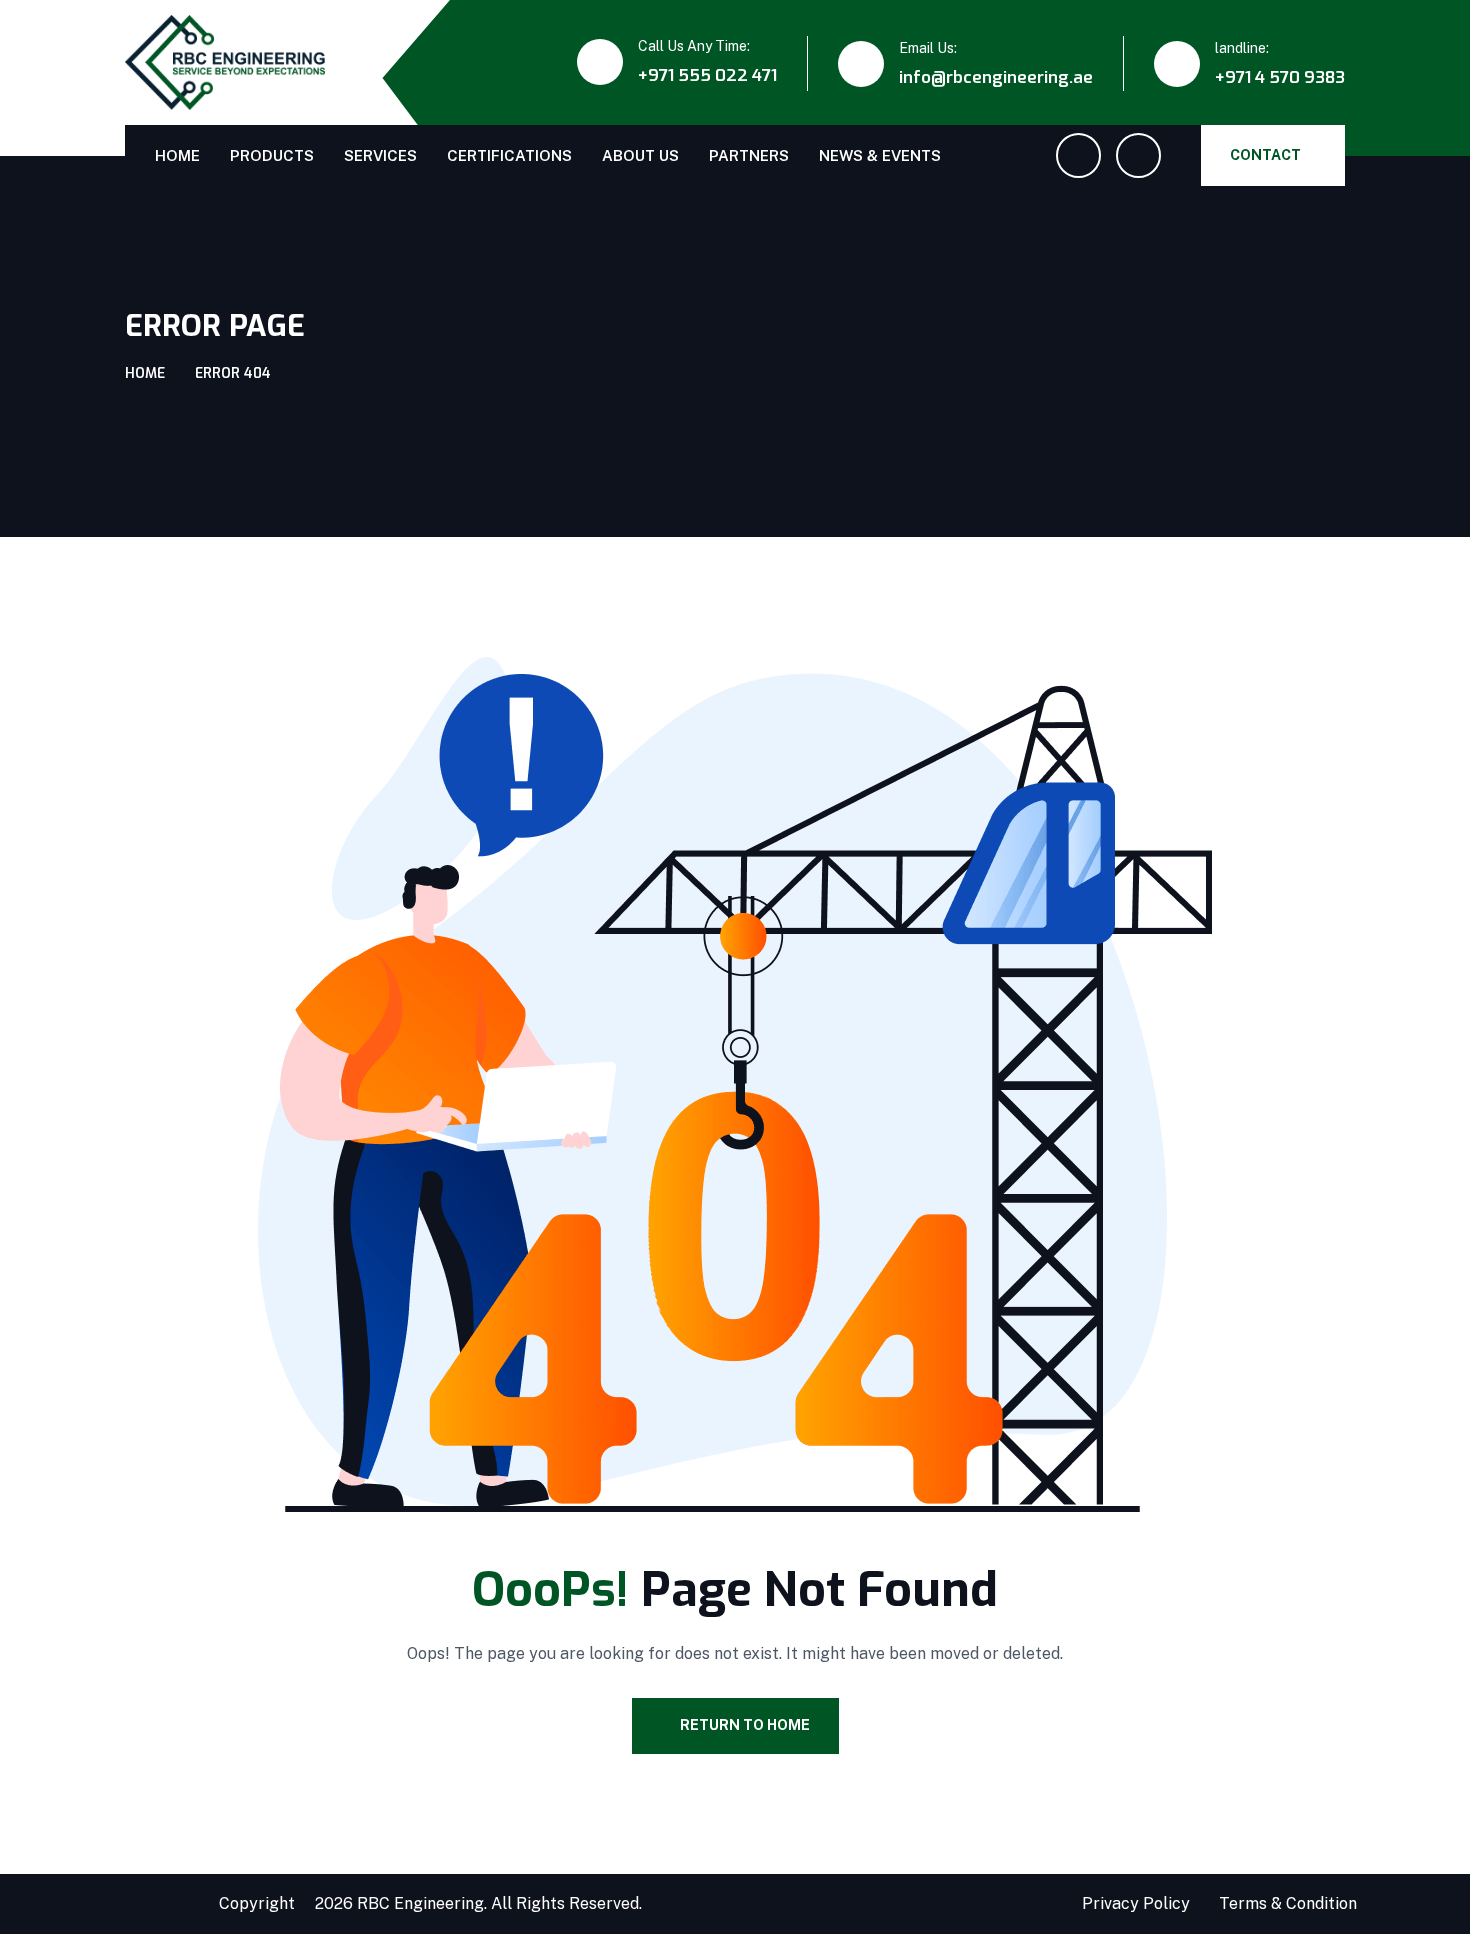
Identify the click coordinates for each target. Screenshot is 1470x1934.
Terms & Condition (1288, 1903)
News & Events (880, 155)
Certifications (509, 155)
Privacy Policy (1136, 1903)
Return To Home (745, 1725)
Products (272, 155)
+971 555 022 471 (707, 75)
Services (380, 155)
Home (177, 155)
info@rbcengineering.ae (996, 77)
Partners (749, 155)
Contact (1265, 155)
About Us (640, 155)
